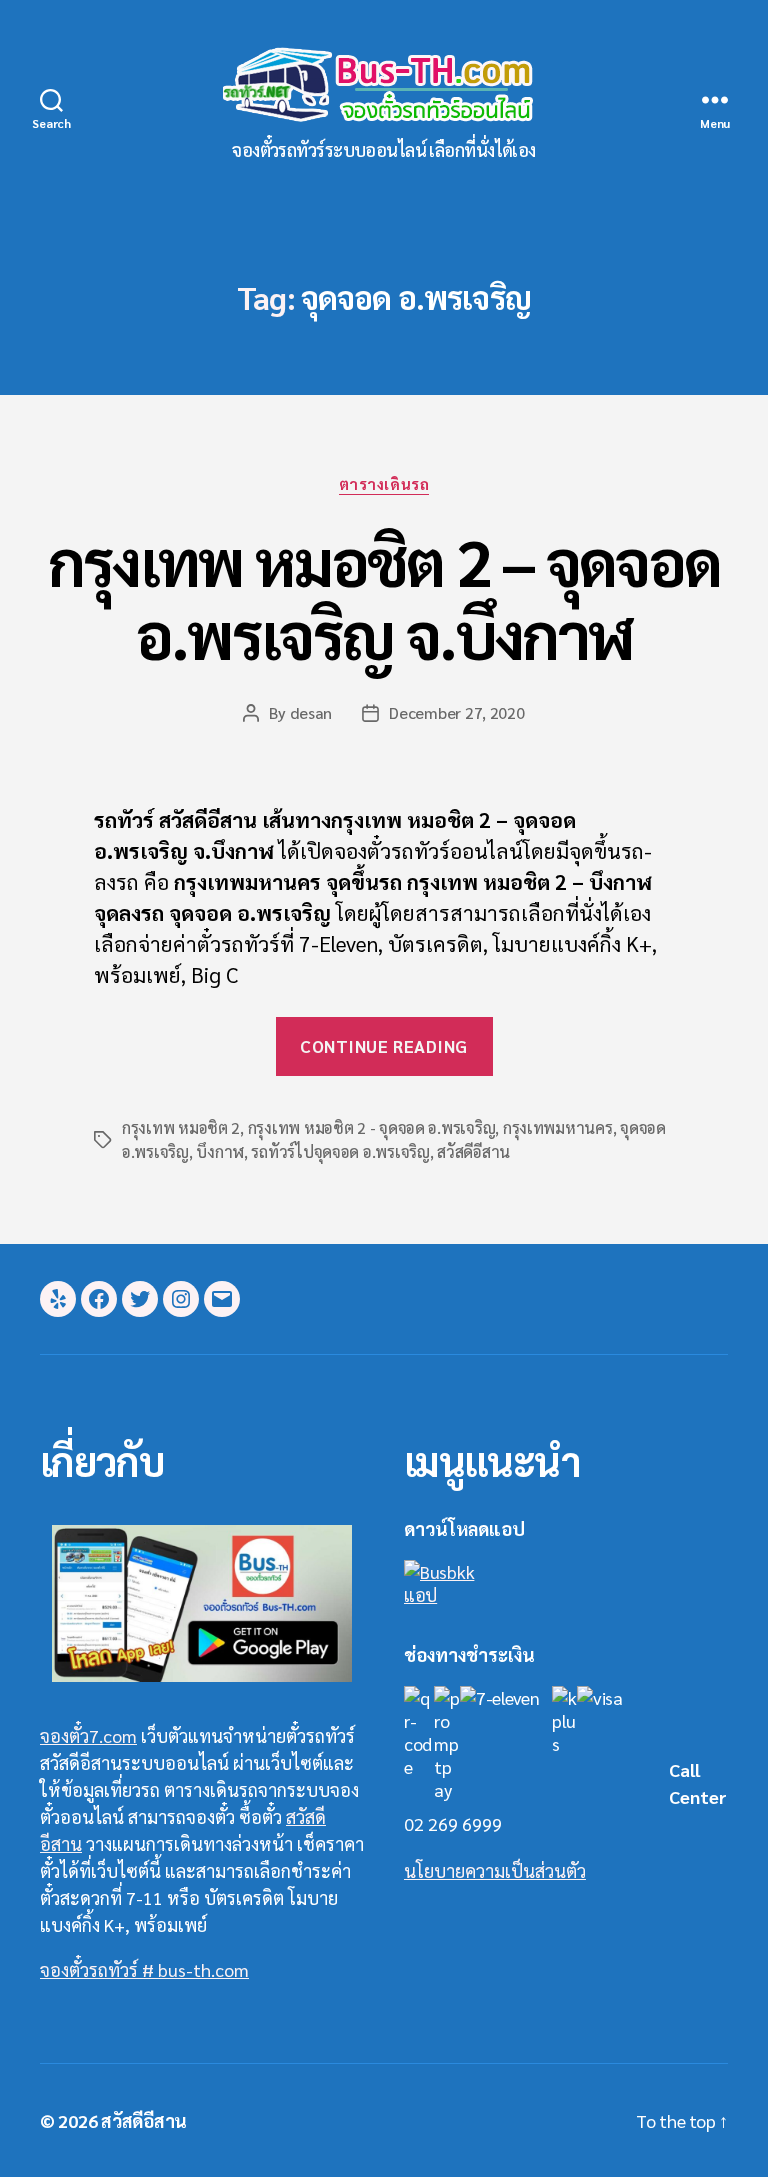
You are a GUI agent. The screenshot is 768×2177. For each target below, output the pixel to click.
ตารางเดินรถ (384, 484)
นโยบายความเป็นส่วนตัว (495, 1870)
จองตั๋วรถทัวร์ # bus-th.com (144, 1969)
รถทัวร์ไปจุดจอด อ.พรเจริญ (340, 1151)
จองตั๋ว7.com (88, 1735)
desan (311, 712)
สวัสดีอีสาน (473, 1151)
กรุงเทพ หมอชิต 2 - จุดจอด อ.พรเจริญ (372, 1127)
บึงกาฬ (220, 1151)
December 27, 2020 (456, 712)
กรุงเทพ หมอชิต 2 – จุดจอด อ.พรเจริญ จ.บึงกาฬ (384, 597)
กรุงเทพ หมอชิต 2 (181, 1127)
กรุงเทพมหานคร (558, 1127)
